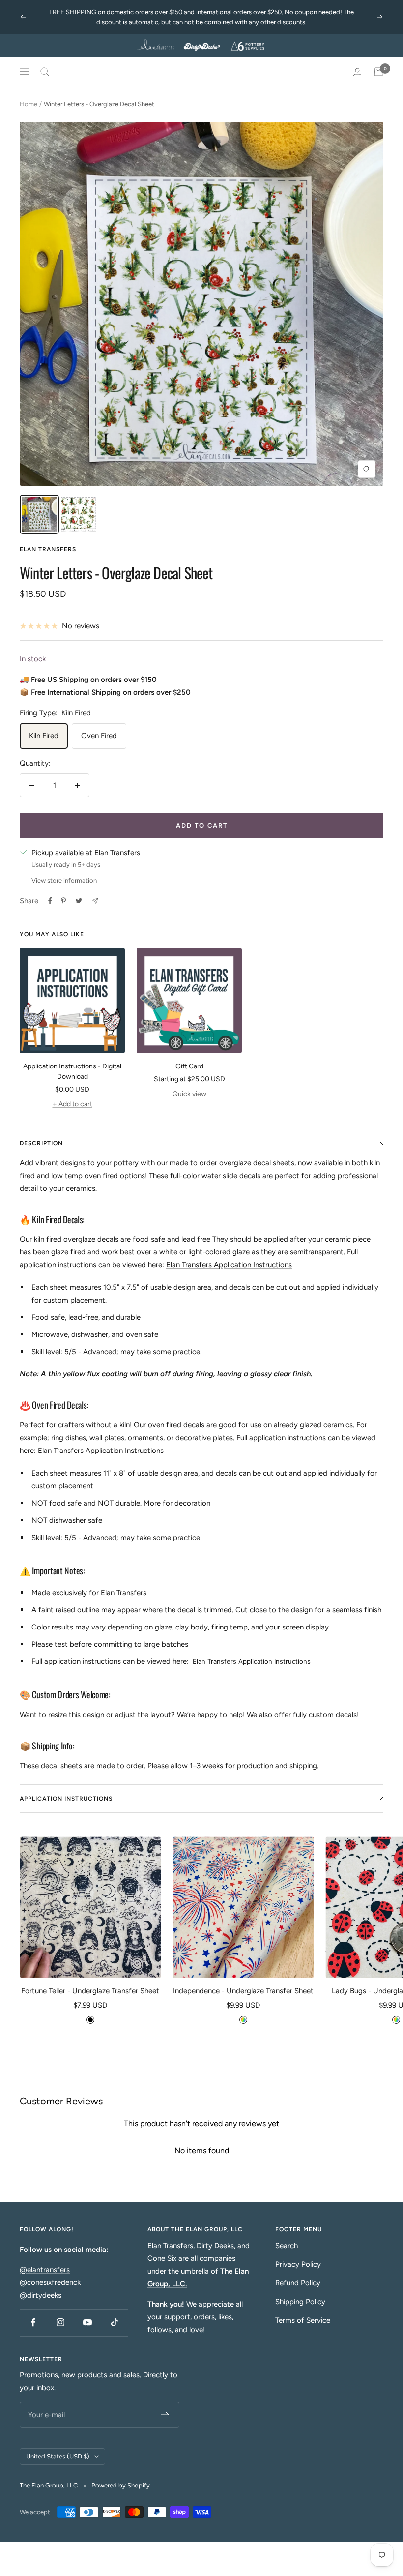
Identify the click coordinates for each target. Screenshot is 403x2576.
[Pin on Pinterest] (63, 901)
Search (287, 2246)
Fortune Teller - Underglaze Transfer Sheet (90, 1991)
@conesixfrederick (50, 2282)
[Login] (357, 72)
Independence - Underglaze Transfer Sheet (243, 1991)
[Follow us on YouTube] (87, 2323)
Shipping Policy (300, 2302)
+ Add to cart (72, 1104)
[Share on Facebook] (50, 901)
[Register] (165, 2415)
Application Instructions (66, 1799)
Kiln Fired (44, 736)
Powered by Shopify (121, 2485)
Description (41, 1143)
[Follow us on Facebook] (33, 2323)
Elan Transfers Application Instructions (229, 1265)
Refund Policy (298, 2283)
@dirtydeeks (41, 2295)
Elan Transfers (48, 549)
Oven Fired (99, 736)
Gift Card (189, 1066)
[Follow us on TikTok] (114, 2323)
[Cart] (378, 72)
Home (29, 104)
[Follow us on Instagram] (60, 2323)
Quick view (189, 1094)
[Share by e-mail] (95, 901)
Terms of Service (303, 2320)
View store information (64, 880)
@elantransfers (45, 2270)
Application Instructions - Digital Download (72, 1071)
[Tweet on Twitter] (79, 901)
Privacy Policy (298, 2264)
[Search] (45, 72)
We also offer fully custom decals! (303, 1715)
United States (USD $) (58, 2456)
